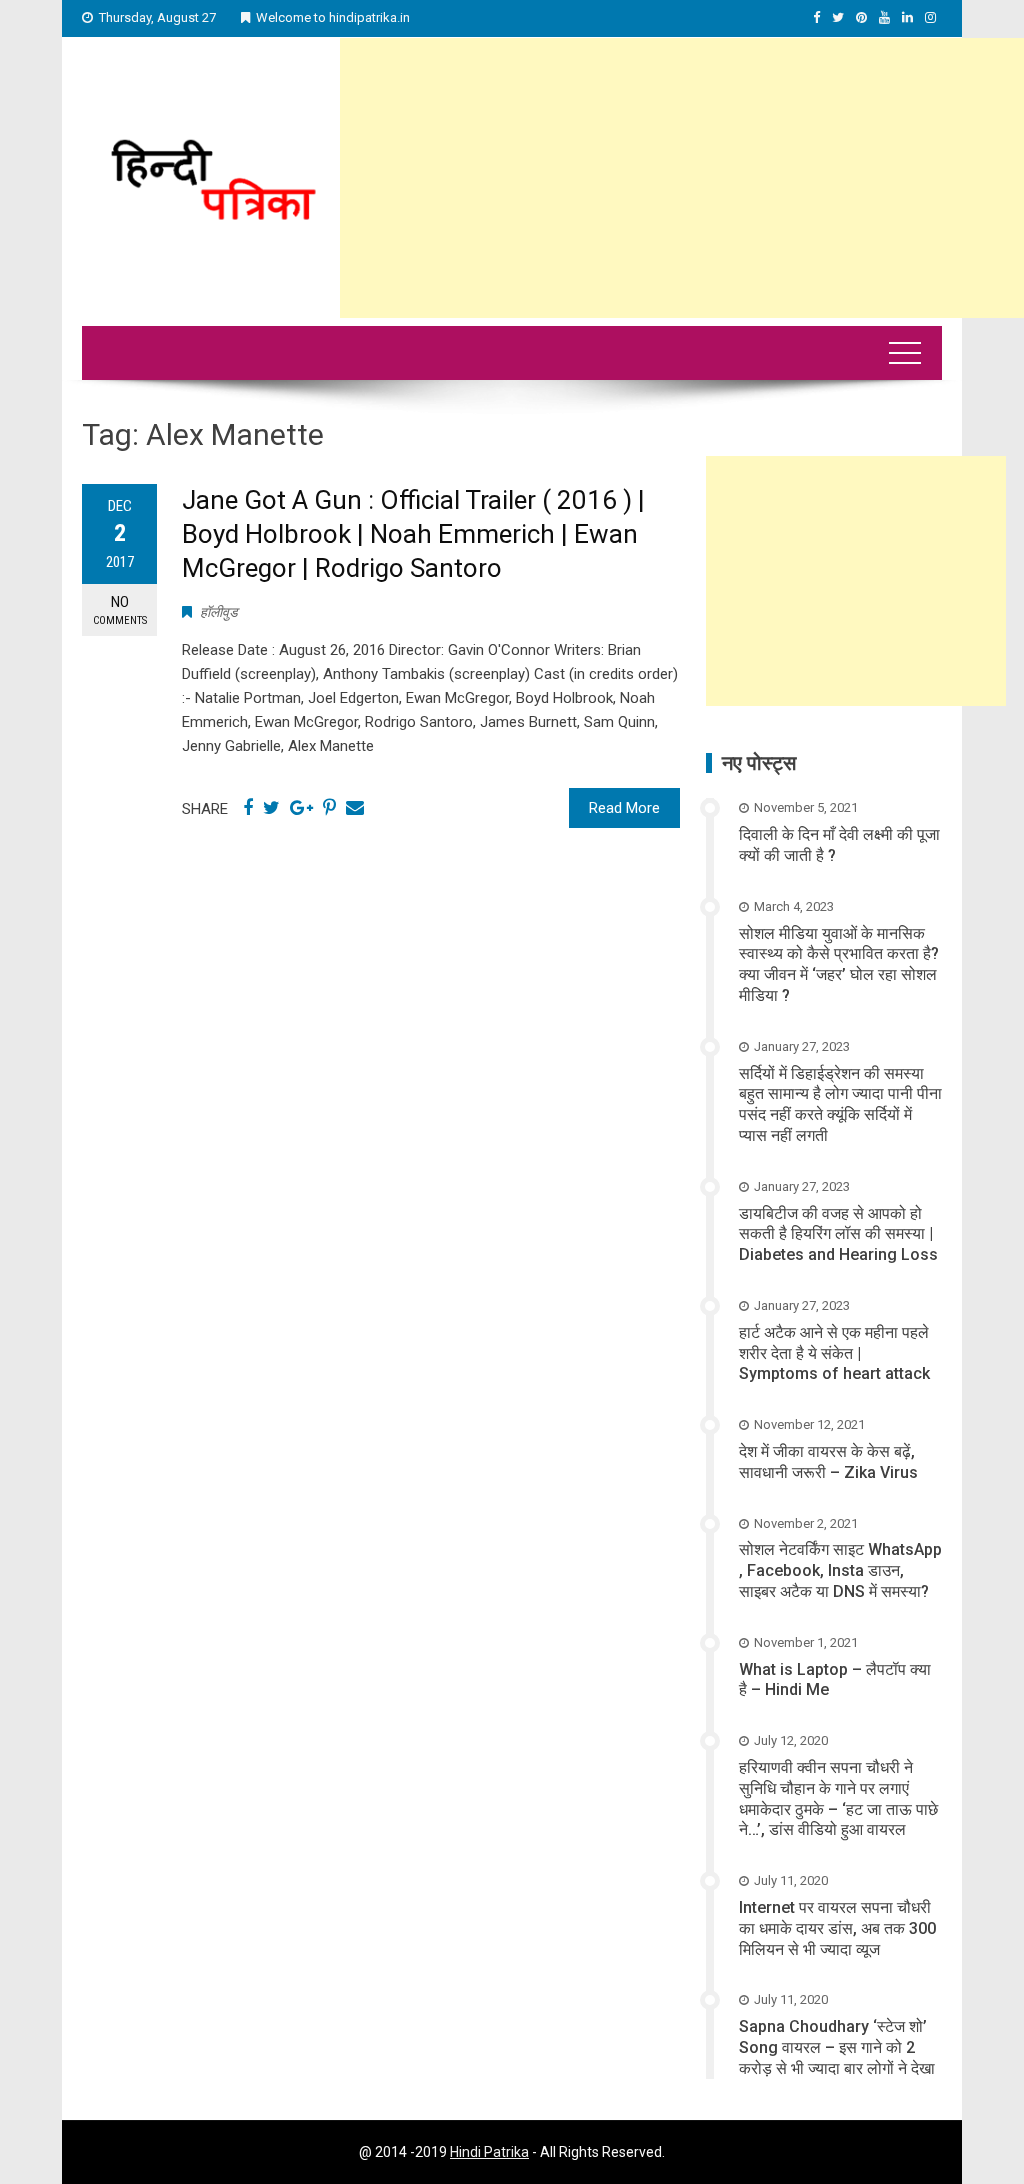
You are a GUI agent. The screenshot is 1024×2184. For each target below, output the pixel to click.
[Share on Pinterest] (329, 808)
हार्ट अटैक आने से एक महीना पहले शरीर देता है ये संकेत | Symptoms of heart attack (834, 1353)
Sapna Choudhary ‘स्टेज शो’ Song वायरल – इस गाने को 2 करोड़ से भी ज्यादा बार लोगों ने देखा (837, 2047)
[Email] (355, 808)
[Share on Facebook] (248, 808)
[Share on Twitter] (271, 808)
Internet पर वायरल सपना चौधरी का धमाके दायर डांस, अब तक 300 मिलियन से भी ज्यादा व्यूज (837, 1928)
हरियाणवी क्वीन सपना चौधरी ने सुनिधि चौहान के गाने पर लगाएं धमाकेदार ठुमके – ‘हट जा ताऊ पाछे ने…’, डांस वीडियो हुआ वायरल (838, 1798)
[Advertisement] (682, 178)
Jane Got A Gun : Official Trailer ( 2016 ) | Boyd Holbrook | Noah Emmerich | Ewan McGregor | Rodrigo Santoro (413, 534)
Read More (624, 808)
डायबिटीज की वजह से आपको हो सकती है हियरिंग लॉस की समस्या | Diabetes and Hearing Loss (838, 1234)
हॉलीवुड (219, 612)
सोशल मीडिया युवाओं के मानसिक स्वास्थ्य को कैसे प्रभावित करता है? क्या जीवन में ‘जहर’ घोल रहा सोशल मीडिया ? (839, 964)
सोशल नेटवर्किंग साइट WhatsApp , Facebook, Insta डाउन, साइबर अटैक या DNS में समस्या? (840, 1570)
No (120, 610)
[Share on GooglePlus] (301, 808)
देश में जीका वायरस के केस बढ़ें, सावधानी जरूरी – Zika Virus (828, 1462)
